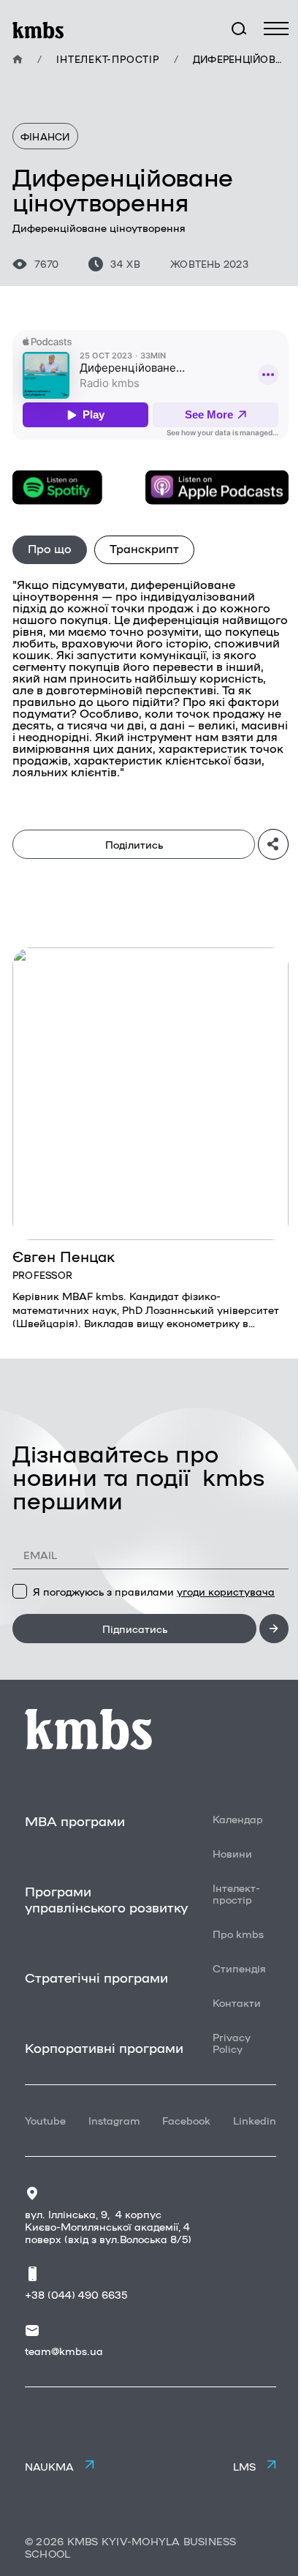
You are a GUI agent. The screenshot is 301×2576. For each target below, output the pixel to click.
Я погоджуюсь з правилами (154, 1591)
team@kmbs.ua (64, 2351)
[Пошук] (239, 29)
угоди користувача (226, 1591)
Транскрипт (144, 548)
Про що (50, 548)
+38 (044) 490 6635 (76, 2294)
